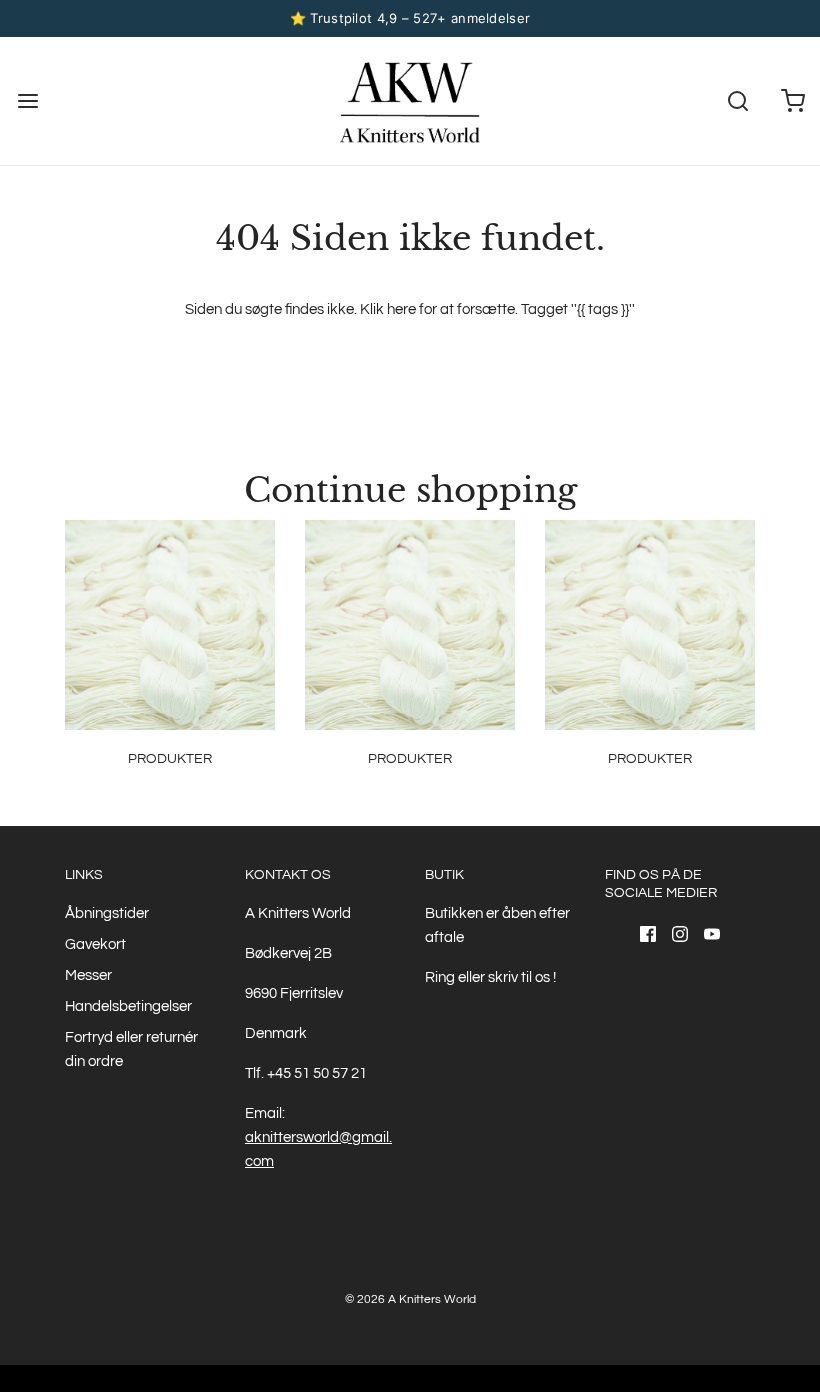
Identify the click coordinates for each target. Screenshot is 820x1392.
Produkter (170, 759)
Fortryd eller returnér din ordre (131, 1049)
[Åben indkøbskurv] (792, 100)
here (401, 309)
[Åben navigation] (27, 100)
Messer (88, 975)
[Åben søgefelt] (737, 100)
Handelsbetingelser (128, 1006)
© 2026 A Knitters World (410, 1299)
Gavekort (95, 944)
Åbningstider (107, 913)
